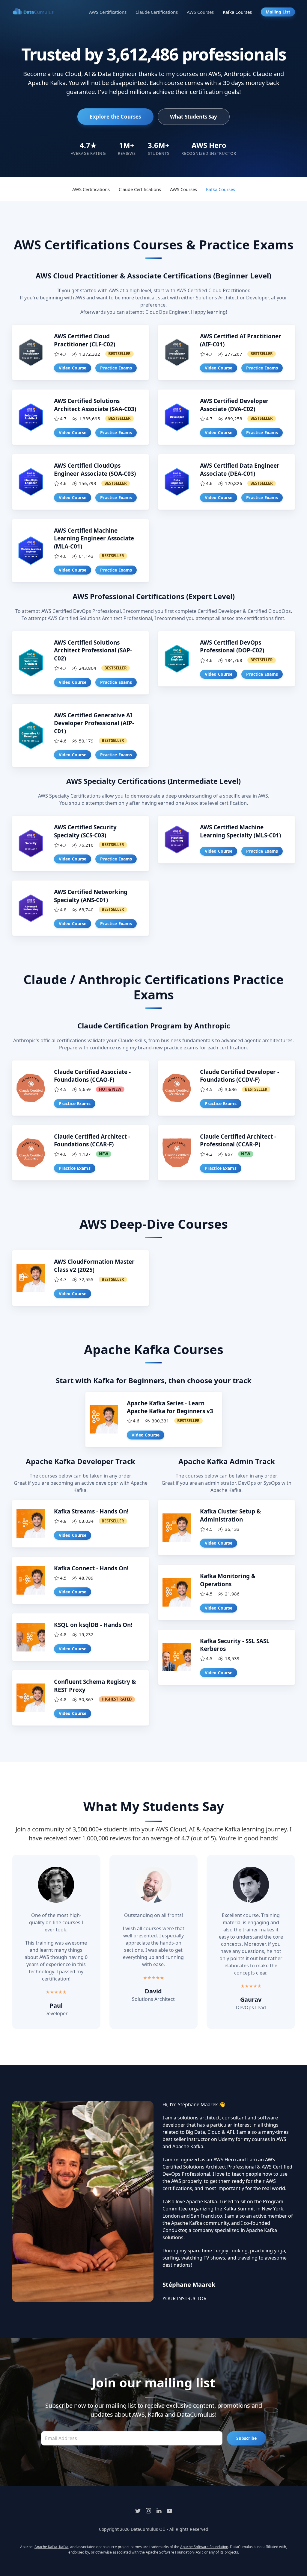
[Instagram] (148, 2511)
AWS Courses (200, 12)
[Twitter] (138, 2511)
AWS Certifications (108, 12)
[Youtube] (169, 2511)
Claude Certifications (157, 12)
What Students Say (194, 117)
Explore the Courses (115, 117)
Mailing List (278, 12)
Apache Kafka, (47, 2547)
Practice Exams (116, 368)
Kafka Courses (237, 12)
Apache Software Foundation (204, 2547)
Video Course (73, 368)
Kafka (64, 2547)
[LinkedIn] (159, 2511)
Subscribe (246, 2438)
